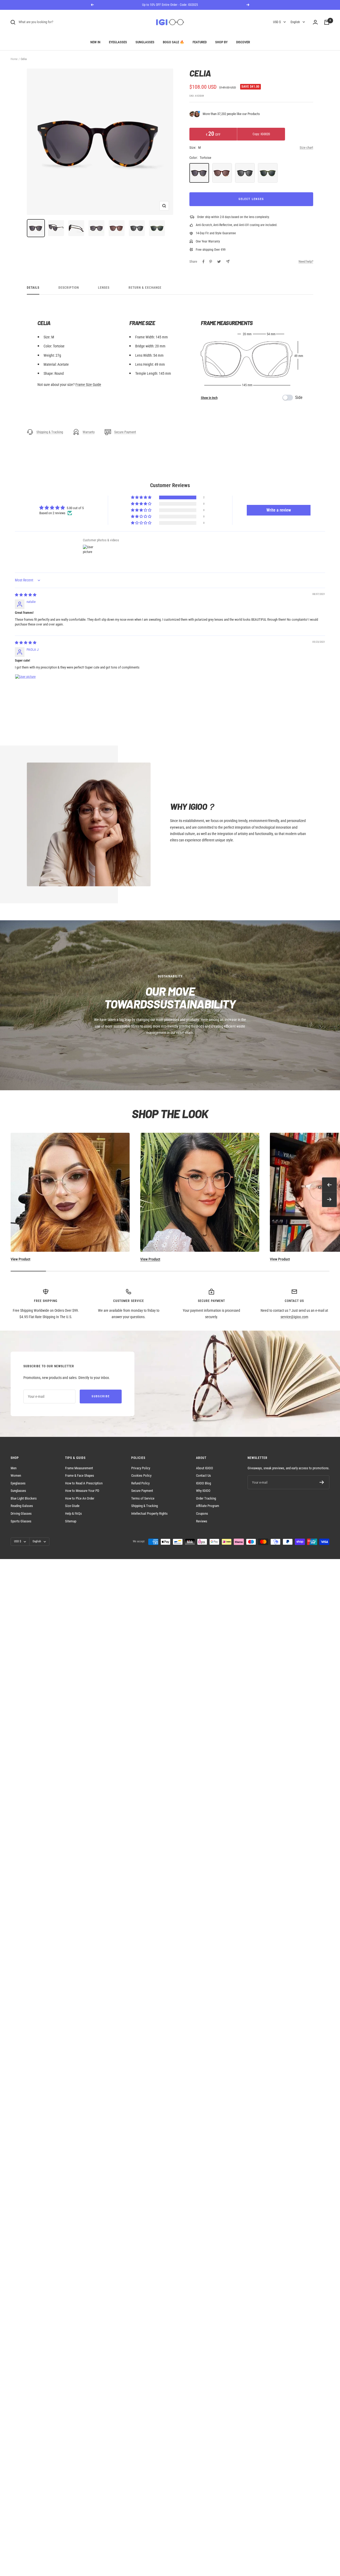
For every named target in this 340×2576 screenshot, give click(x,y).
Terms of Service (143, 1498)
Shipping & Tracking (50, 432)
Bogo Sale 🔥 (173, 42)
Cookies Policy (141, 1476)
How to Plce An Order (80, 1498)
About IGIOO (205, 1468)
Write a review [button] (279, 510)
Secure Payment (125, 432)
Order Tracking (206, 1498)
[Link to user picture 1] (28, 687)
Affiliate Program (208, 1506)
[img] (26, 595)
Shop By (221, 42)
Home (14, 59)
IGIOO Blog (203, 1483)
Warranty (89, 432)
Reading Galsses (22, 1506)
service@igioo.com (294, 1317)
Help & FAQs (73, 1513)
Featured (200, 42)
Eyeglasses (118, 42)
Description (69, 288)
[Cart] (327, 22)
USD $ (277, 22)
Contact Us (203, 1476)
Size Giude (72, 1506)
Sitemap (71, 1521)
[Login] (315, 22)
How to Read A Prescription (84, 1483)
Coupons (202, 1513)
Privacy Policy (141, 1468)
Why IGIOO (203, 1491)
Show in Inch (209, 398)
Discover (243, 42)
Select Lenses (251, 199)
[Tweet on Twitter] (219, 262)
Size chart (306, 148)
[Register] (322, 1482)
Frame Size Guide (88, 385)
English (295, 22)
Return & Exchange (145, 288)
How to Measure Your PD (82, 1491)
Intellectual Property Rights (149, 1513)
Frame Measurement (79, 1468)
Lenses (104, 288)
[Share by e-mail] (228, 261)
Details (33, 288)
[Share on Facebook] (203, 262)
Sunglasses (145, 42)
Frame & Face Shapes (80, 1476)
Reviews (202, 1521)
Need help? (306, 261)
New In (95, 42)
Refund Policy (140, 1483)
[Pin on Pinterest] (211, 262)
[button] (142, 498)
